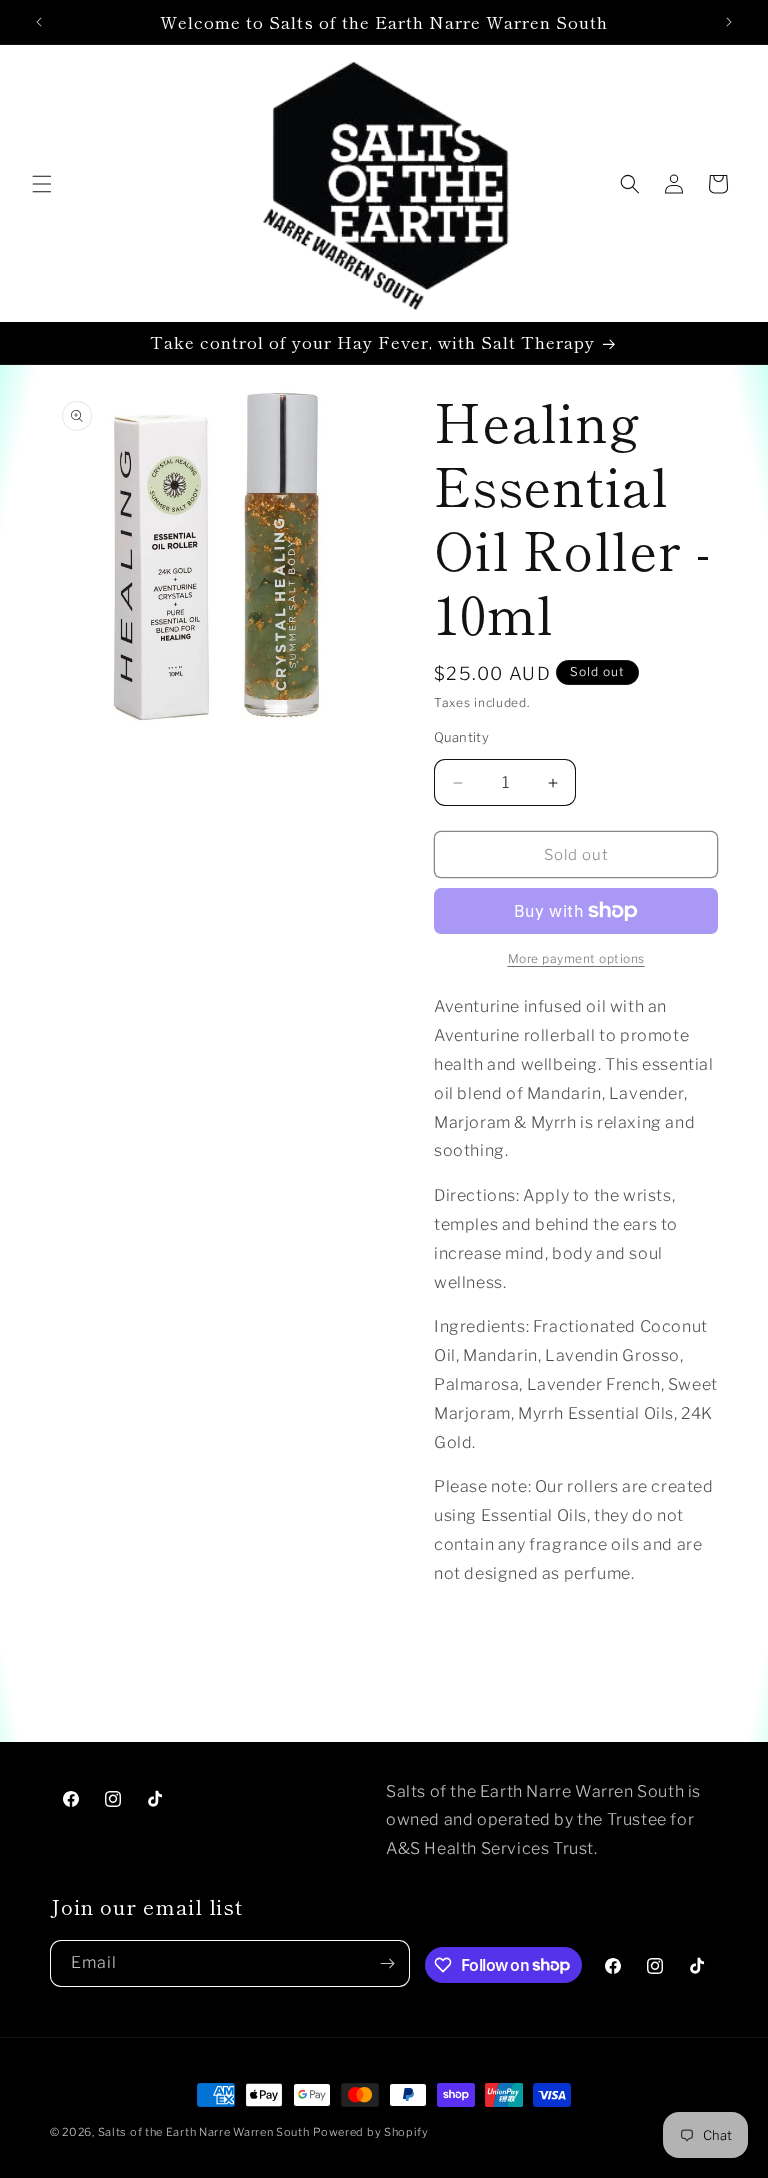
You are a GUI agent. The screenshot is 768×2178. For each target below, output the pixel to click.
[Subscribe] (387, 1963)
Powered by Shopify (371, 2132)
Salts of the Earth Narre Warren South (204, 2132)
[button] (42, 184)
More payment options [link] (576, 958)
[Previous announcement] (39, 22)
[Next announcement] (729, 22)
